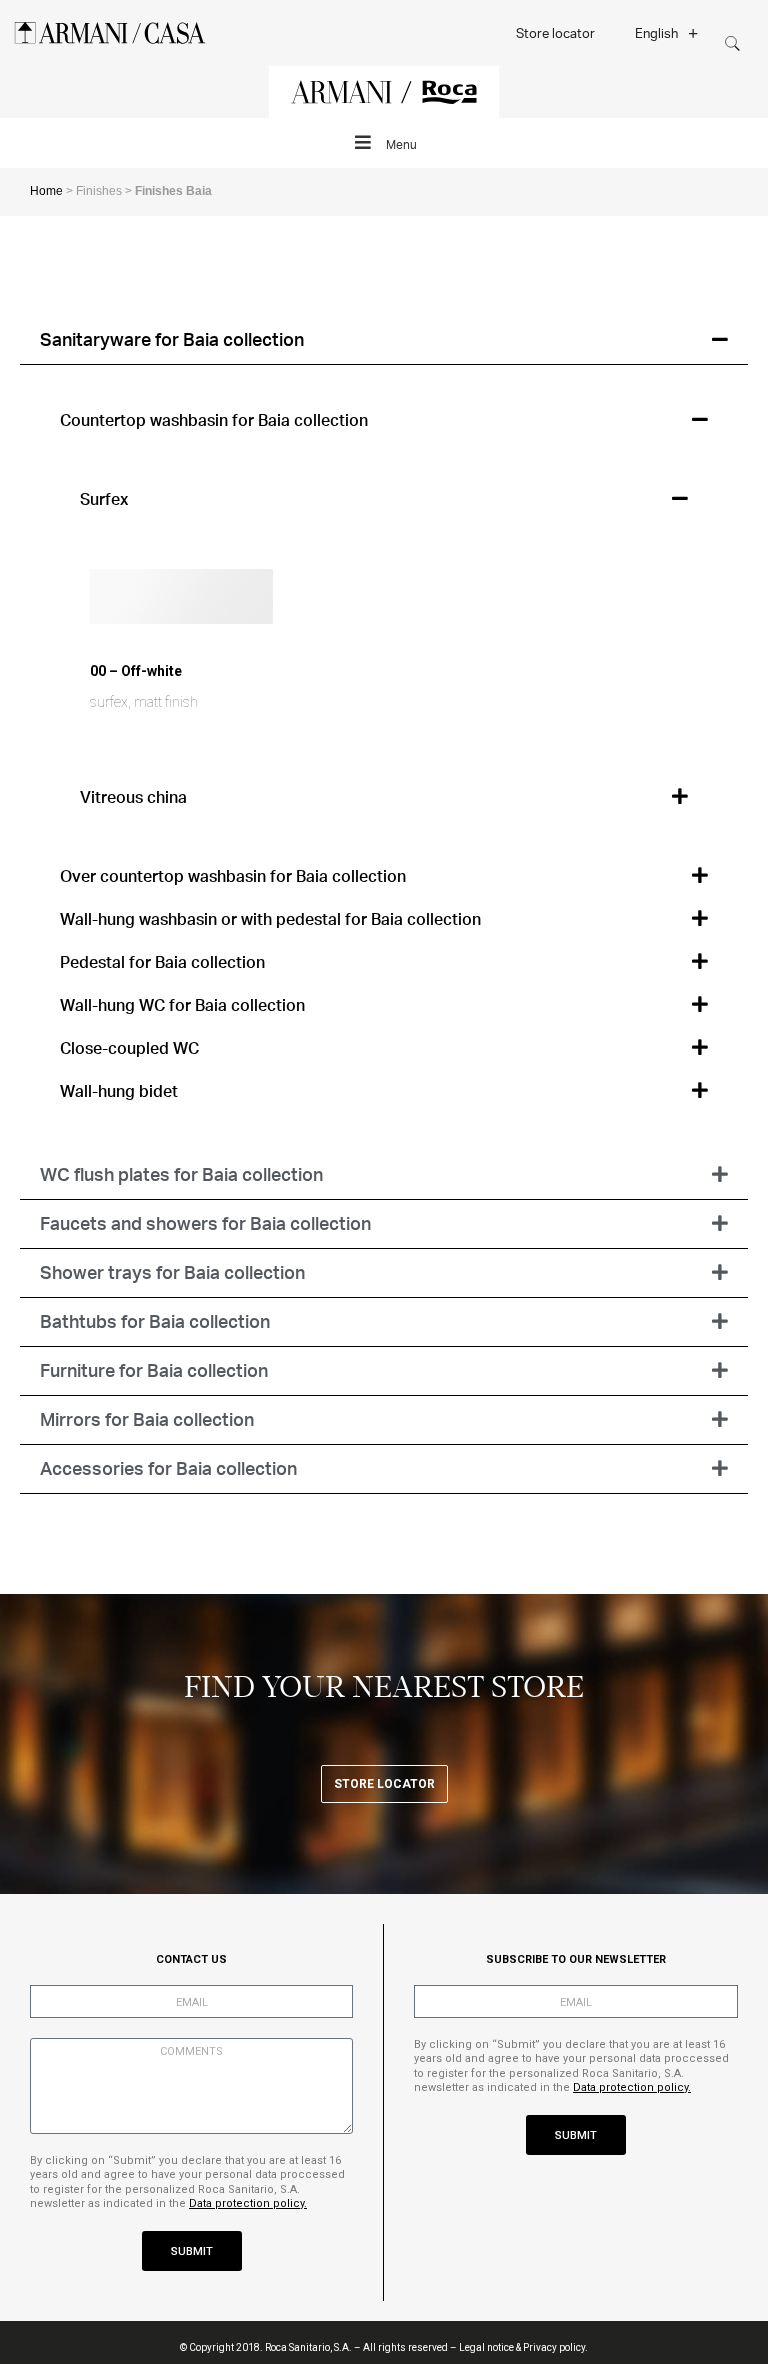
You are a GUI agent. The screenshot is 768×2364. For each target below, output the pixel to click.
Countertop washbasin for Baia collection (214, 419)
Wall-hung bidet (119, 1090)
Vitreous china (133, 796)
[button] (384, 340)
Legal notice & (490, 2347)
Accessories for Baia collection (168, 1468)
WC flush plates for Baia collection (181, 1174)
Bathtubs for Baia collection (155, 1321)
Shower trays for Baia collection (172, 1272)
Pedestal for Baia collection (162, 961)
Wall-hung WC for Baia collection (182, 1004)
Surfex (104, 498)
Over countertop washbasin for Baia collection (233, 875)
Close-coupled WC (129, 1047)
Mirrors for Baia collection (147, 1419)
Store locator (555, 32)
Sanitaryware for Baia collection (172, 339)
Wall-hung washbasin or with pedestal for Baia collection (270, 918)
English (656, 32)
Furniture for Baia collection (154, 1370)
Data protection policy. (248, 2203)
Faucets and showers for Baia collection (205, 1223)
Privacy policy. (555, 2347)
